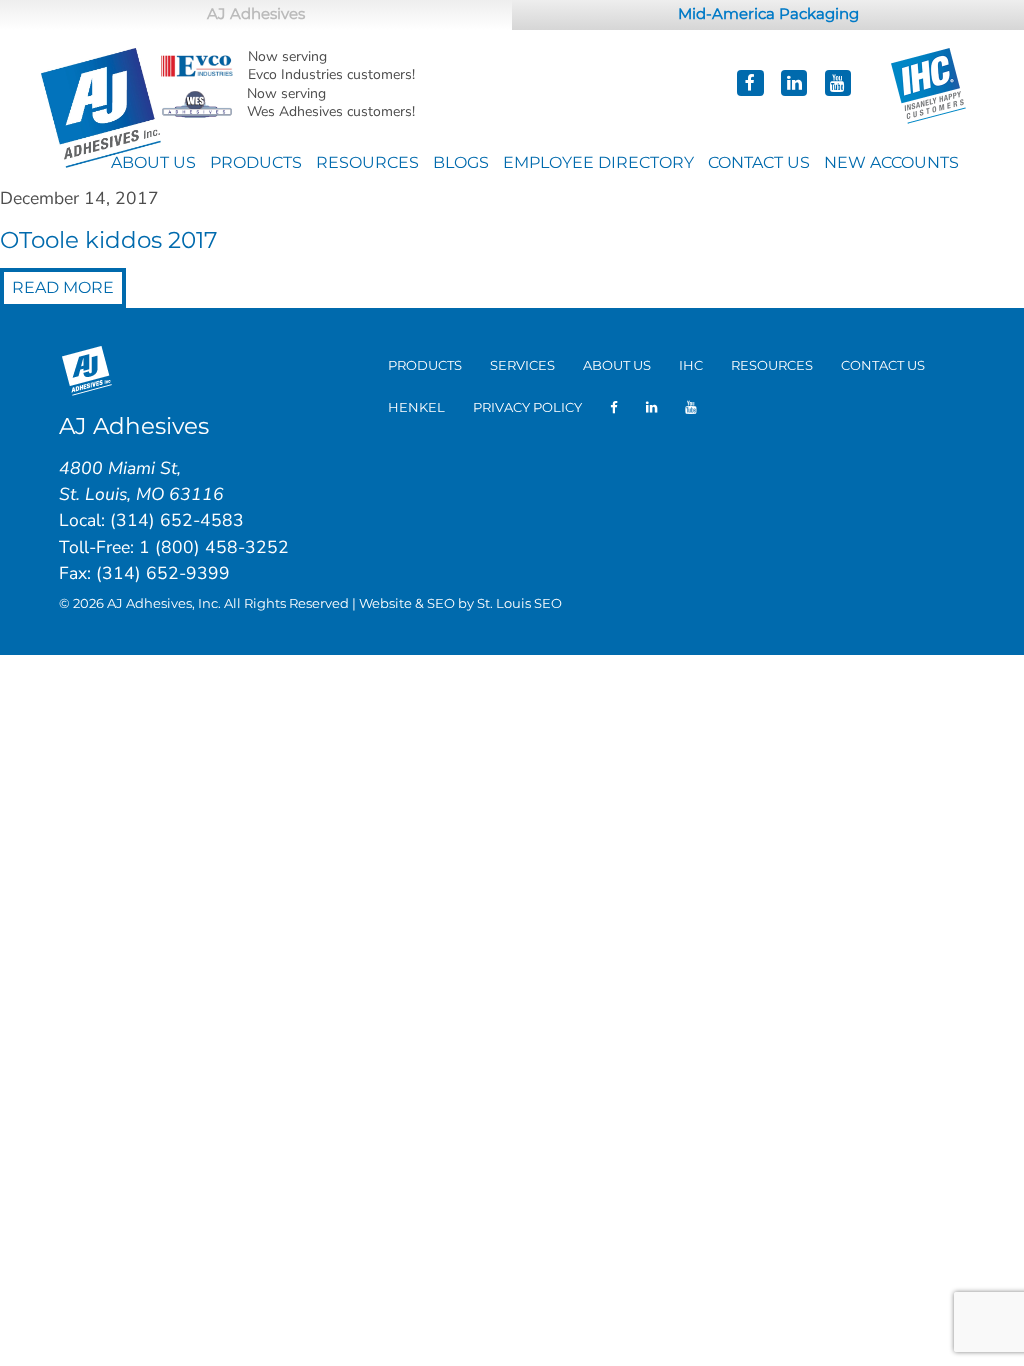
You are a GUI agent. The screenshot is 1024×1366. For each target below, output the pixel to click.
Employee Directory (598, 162)
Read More (63, 287)
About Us (153, 162)
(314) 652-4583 (177, 520)
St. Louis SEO (519, 603)
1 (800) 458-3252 (214, 547)
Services (522, 365)
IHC (691, 365)
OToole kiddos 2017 (109, 240)
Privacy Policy (527, 407)
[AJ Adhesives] (101, 106)
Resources (367, 162)
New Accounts (891, 162)
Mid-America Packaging (768, 14)
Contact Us (759, 162)
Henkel (416, 407)
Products (256, 162)
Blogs (461, 162)
